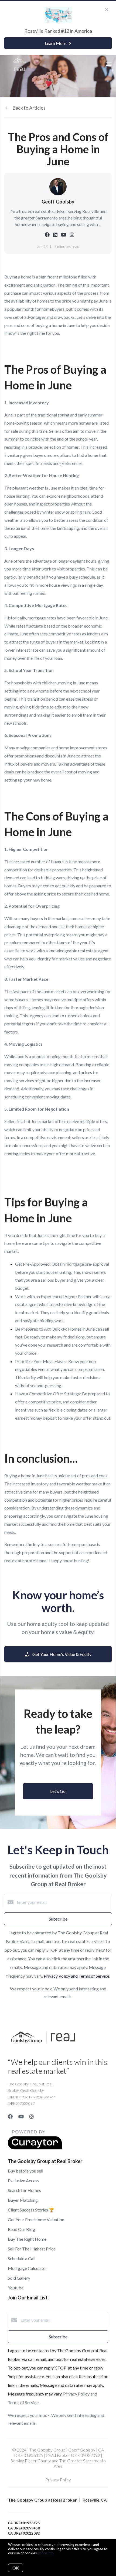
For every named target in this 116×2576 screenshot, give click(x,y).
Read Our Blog (21, 2229)
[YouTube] (21, 2116)
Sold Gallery (19, 2278)
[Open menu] (109, 64)
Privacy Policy (58, 2480)
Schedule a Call (22, 2258)
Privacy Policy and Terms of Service (76, 1976)
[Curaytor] (35, 2148)
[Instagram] (32, 2116)
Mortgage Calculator (28, 2268)
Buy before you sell (25, 2171)
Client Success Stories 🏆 (31, 2210)
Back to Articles (29, 108)
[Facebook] (10, 2116)
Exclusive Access (23, 2180)
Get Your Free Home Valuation (36, 2219)
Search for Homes (24, 2190)
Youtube (16, 2288)
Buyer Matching (23, 2200)
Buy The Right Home (27, 2239)
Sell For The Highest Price (32, 2249)
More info (46, 2553)
